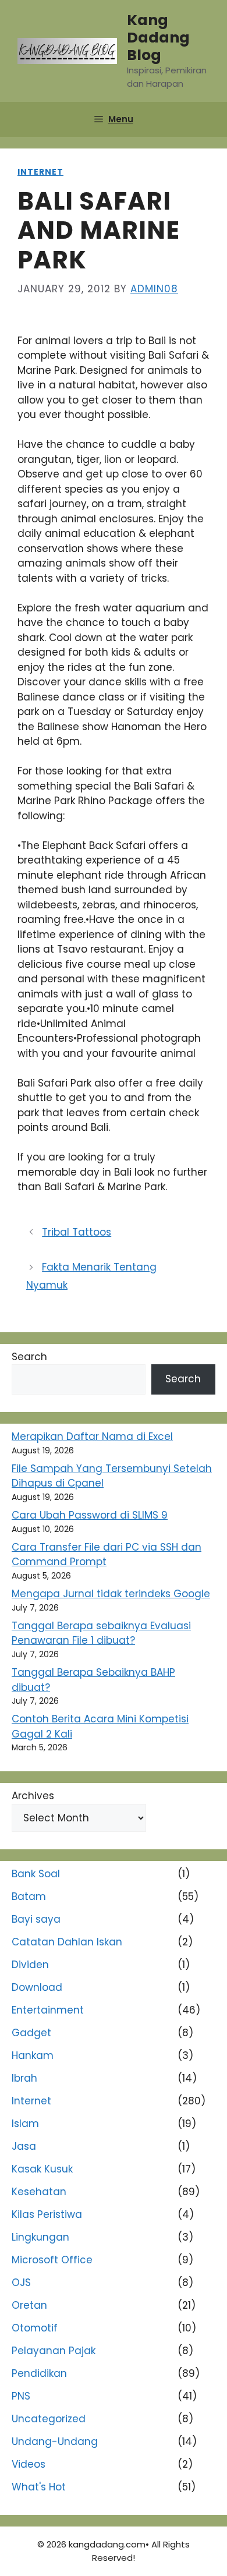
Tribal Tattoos (77, 1232)
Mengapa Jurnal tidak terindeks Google (111, 1594)
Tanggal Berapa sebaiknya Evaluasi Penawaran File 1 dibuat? (101, 1633)
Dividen (30, 1965)
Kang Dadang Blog (158, 38)
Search (29, 1357)
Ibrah (24, 2078)
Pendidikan (39, 2373)
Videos (29, 2464)
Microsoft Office (52, 2260)
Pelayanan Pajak (54, 2351)
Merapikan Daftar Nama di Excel (92, 1436)
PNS (21, 2396)
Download (37, 1987)
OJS (21, 2283)
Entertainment (48, 2010)
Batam (29, 1896)
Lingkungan (40, 2237)
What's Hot (39, 2487)
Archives (33, 1796)
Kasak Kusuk (42, 2169)
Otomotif (35, 2328)
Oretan (29, 2305)
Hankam (33, 2055)
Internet (40, 172)
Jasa (24, 2146)
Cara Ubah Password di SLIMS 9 (90, 1515)
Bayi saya (36, 1919)
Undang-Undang (55, 2441)
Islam (25, 2124)
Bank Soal (36, 1874)
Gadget (31, 2033)
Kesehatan (39, 2192)
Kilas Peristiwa (47, 2214)
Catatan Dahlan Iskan (67, 1942)
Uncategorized (49, 2419)
